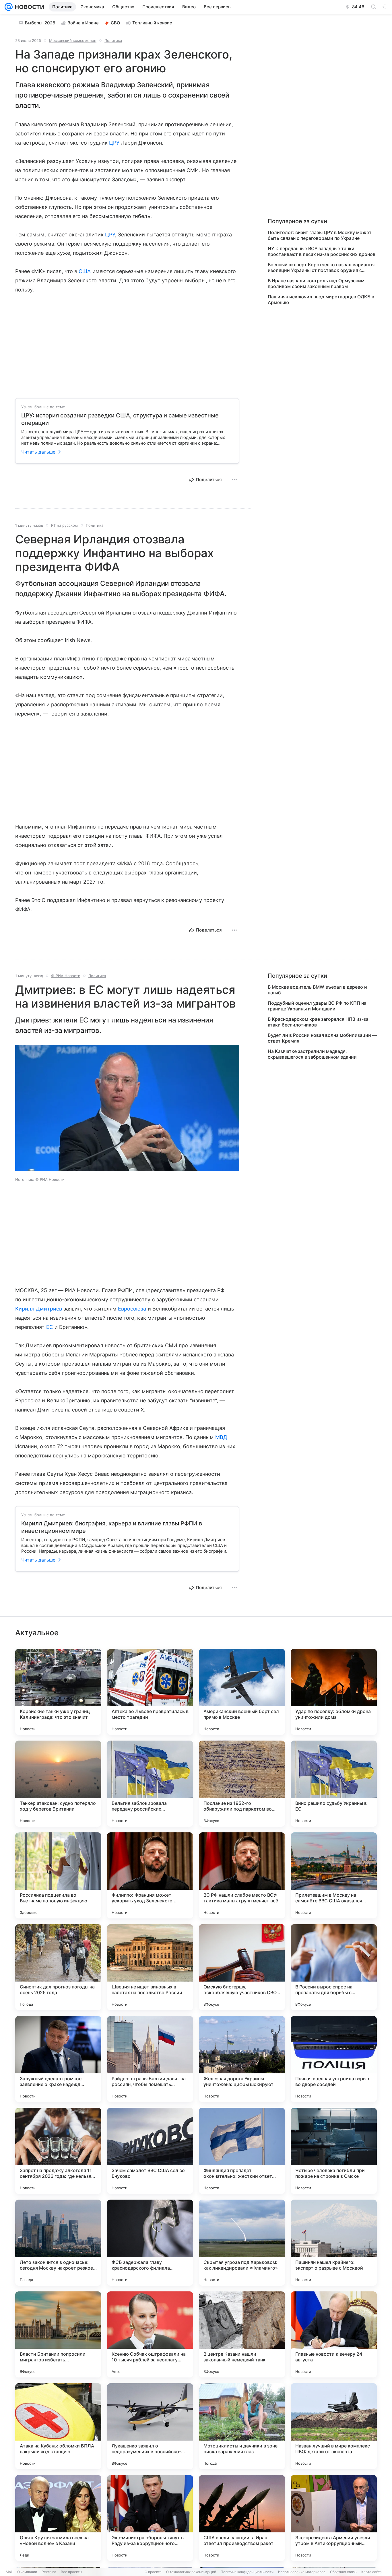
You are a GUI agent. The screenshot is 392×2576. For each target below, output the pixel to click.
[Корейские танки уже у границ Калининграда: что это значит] (58, 1692)
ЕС (50, 1327)
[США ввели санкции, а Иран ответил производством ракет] (242, 2518)
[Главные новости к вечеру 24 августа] (334, 2334)
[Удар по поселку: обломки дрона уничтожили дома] (334, 1692)
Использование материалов (302, 2572)
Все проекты (71, 2572)
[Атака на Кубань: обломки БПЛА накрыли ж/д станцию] (58, 2426)
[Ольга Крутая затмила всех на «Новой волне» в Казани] (58, 2518)
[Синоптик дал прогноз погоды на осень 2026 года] (58, 1967)
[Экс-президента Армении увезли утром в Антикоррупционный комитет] (334, 2518)
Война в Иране (83, 23)
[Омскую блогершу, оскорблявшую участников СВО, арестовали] (242, 1967)
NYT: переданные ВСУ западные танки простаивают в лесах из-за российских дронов (322, 251)
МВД (221, 1437)
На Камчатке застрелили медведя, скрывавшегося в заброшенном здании (312, 1054)
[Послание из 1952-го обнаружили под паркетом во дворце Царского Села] (242, 1784)
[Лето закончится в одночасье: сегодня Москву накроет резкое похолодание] (58, 2243)
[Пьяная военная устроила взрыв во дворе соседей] (334, 2059)
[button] (127, 1109)
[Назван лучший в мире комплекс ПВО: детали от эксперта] (334, 2426)
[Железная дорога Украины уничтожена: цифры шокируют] (242, 2059)
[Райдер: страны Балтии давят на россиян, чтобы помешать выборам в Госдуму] (150, 2059)
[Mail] (9, 7)
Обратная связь (343, 2572)
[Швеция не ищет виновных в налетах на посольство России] (150, 1967)
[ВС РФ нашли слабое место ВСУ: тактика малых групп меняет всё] (242, 1875)
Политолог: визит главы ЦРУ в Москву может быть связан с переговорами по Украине (320, 235)
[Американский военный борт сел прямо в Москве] (242, 1692)
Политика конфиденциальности (247, 2572)
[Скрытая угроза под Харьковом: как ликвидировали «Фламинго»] (242, 2243)
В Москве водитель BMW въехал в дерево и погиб (317, 990)
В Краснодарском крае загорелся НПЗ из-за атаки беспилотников (318, 1022)
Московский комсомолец (73, 40)
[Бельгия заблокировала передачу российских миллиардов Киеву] (150, 1784)
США (85, 271)
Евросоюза (132, 1309)
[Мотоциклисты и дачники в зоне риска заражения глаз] (242, 2426)
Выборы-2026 (40, 23)
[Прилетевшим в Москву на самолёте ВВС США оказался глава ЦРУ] (334, 1875)
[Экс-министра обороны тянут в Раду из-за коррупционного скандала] (150, 2518)
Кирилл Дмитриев (39, 1309)
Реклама (49, 2572)
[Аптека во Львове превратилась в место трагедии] (150, 1692)
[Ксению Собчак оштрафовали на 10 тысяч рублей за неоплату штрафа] (150, 2334)
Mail (9, 2572)
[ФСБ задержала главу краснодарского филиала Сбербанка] (150, 2243)
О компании (27, 2572)
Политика (113, 40)
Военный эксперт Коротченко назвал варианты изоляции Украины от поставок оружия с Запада (321, 267)
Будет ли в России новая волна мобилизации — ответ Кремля (322, 1038)
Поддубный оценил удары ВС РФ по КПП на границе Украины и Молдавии (317, 1006)
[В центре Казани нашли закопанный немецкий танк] (242, 2334)
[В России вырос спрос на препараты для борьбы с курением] (334, 1967)
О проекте (153, 2572)
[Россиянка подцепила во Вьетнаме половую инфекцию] (58, 1875)
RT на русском (64, 525)
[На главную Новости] (28, 7)
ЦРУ (114, 143)
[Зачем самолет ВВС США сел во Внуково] (150, 2151)
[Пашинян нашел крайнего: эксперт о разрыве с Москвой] (334, 2243)
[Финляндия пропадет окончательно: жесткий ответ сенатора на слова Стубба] (242, 2151)
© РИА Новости (66, 976)
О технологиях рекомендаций (191, 2572)
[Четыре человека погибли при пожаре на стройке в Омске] (334, 2151)
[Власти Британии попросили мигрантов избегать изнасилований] (58, 2334)
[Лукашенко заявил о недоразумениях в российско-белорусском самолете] (150, 2426)
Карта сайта (371, 2572)
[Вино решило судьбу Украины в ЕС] (334, 1784)
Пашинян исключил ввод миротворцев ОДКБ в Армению (321, 300)
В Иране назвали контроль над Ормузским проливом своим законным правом (316, 283)
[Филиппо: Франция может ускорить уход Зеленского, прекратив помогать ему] (150, 1875)
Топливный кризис (152, 23)
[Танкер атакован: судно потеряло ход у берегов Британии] (58, 1784)
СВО (116, 23)
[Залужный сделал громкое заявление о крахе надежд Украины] (58, 2059)
